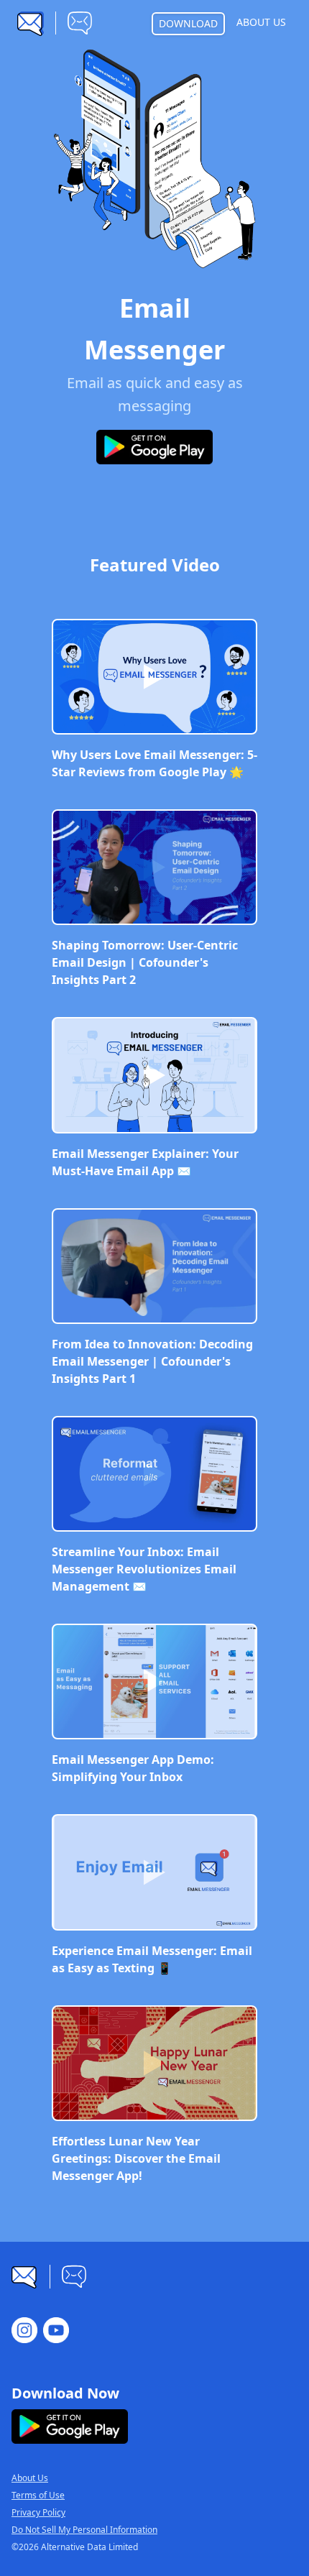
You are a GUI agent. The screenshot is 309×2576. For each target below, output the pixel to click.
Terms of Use (38, 2495)
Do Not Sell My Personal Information (84, 2530)
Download (188, 23)
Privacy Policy (38, 2513)
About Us (261, 22)
